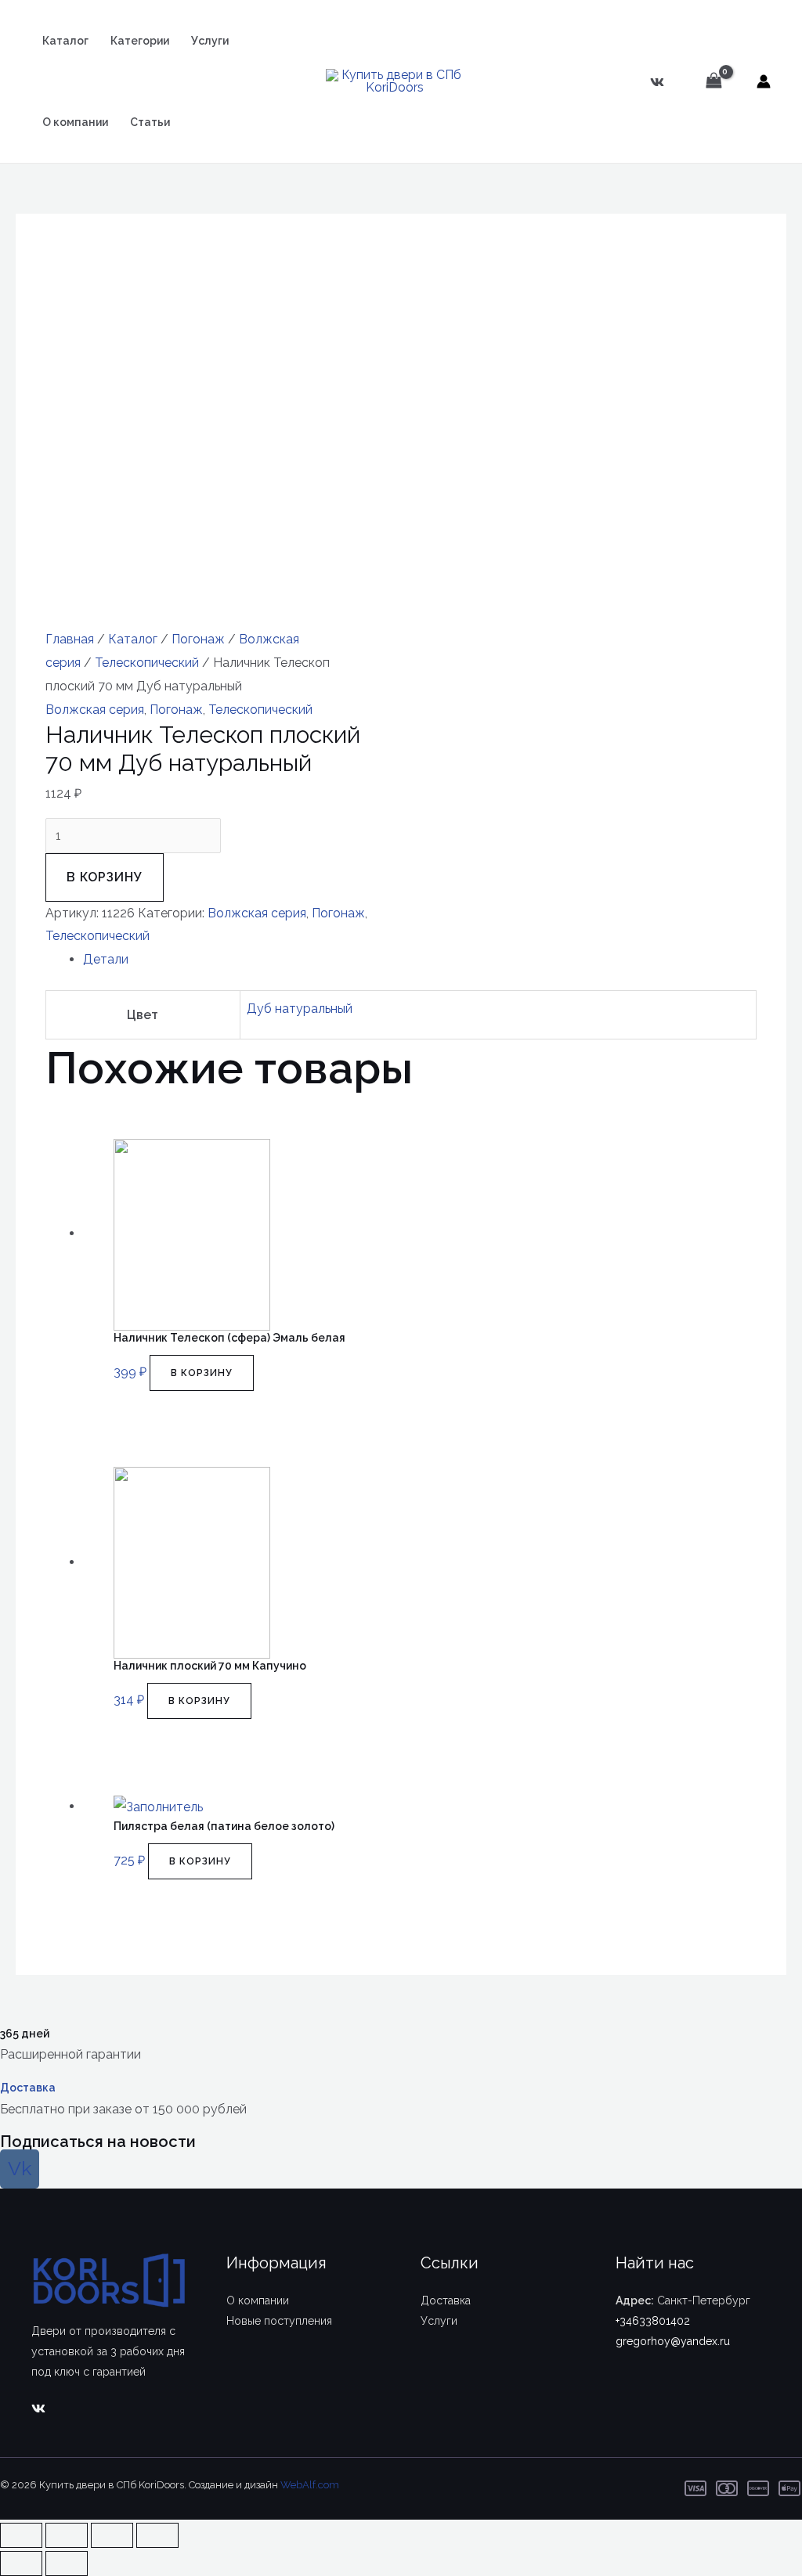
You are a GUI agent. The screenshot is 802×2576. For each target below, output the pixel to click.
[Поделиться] (67, 2535)
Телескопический (147, 663)
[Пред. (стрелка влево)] (21, 2563)
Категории (140, 41)
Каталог (65, 41)
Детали (106, 959)
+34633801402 (653, 2321)
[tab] (419, 960)
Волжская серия (95, 710)
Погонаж (198, 639)
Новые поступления (279, 2321)
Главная (70, 639)
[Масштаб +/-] (157, 2535)
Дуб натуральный (300, 1009)
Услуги (210, 41)
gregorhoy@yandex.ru (673, 2341)
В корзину (105, 877)
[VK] (657, 82)
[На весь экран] (112, 2535)
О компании (75, 122)
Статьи (150, 122)
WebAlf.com (310, 2485)
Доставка (28, 2088)
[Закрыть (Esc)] (21, 2535)
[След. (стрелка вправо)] (67, 2563)
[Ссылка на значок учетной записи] (764, 81)
